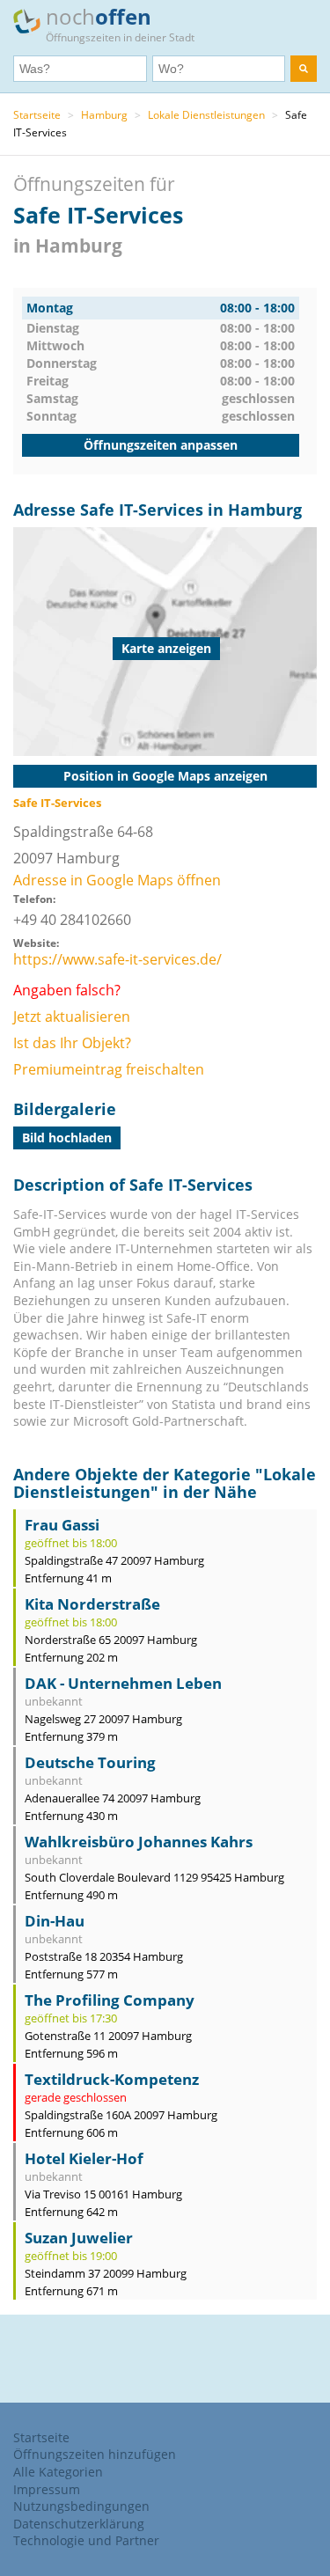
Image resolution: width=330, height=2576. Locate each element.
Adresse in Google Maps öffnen (117, 880)
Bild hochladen (67, 1138)
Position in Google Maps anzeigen (165, 776)
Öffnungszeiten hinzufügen (95, 2454)
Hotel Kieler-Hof (84, 2158)
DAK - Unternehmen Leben (123, 1683)
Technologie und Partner (86, 2540)
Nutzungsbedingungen (81, 2506)
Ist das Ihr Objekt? (72, 1043)
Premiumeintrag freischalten (109, 1069)
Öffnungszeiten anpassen (161, 445)
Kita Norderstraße (92, 1604)
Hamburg (104, 115)
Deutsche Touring (90, 1762)
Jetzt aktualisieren (72, 1016)
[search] (304, 69)
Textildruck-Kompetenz (112, 2079)
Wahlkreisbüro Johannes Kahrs (139, 1842)
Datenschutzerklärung (79, 2524)
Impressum (47, 2489)
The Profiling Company (110, 2000)
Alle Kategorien (58, 2472)
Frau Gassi (62, 1525)
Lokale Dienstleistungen (206, 115)
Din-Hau (55, 1921)
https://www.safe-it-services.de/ (117, 959)
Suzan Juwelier (79, 2238)
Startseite (37, 115)
